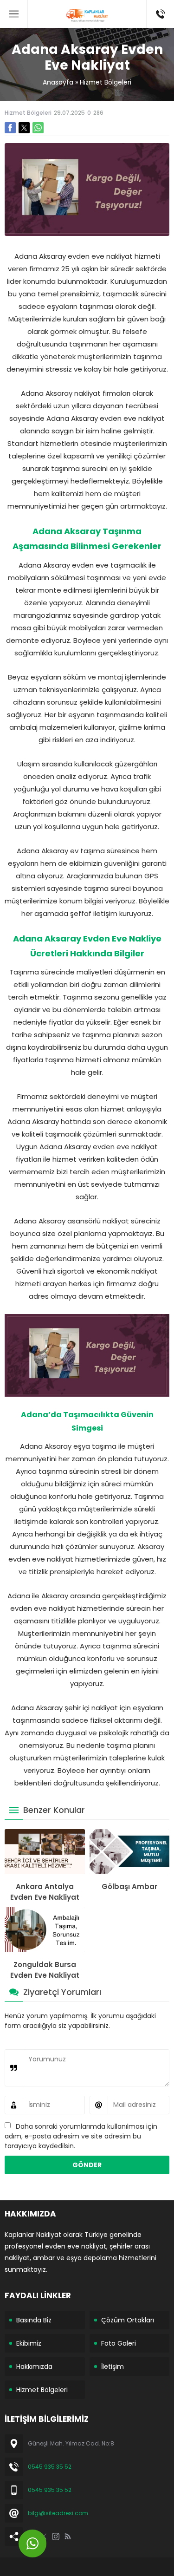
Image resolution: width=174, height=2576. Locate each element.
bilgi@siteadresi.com (58, 2513)
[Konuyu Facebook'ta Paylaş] (10, 128)
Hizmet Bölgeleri (106, 82)
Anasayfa (58, 82)
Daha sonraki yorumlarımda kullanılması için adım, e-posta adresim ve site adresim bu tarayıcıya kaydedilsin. (81, 2136)
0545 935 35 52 (50, 2467)
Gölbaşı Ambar (129, 1886)
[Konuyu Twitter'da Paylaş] (24, 128)
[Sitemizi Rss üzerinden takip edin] (68, 2537)
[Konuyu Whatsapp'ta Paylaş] (38, 128)
